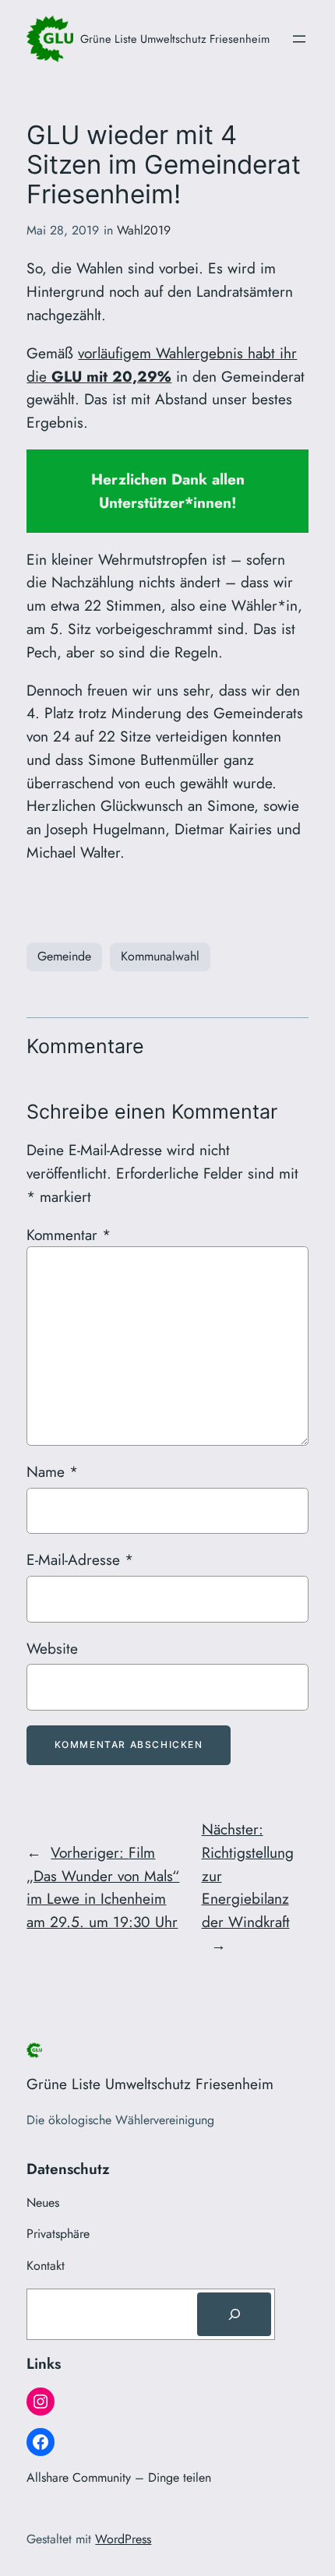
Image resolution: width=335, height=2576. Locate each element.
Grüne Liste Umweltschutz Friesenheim (175, 39)
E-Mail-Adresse (80, 1559)
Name (52, 1471)
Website (52, 1648)
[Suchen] (234, 2314)
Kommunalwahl (160, 956)
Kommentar (69, 1235)
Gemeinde (64, 956)
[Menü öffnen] (299, 39)
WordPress (123, 2539)
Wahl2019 (144, 230)
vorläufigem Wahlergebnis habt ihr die (162, 365)
